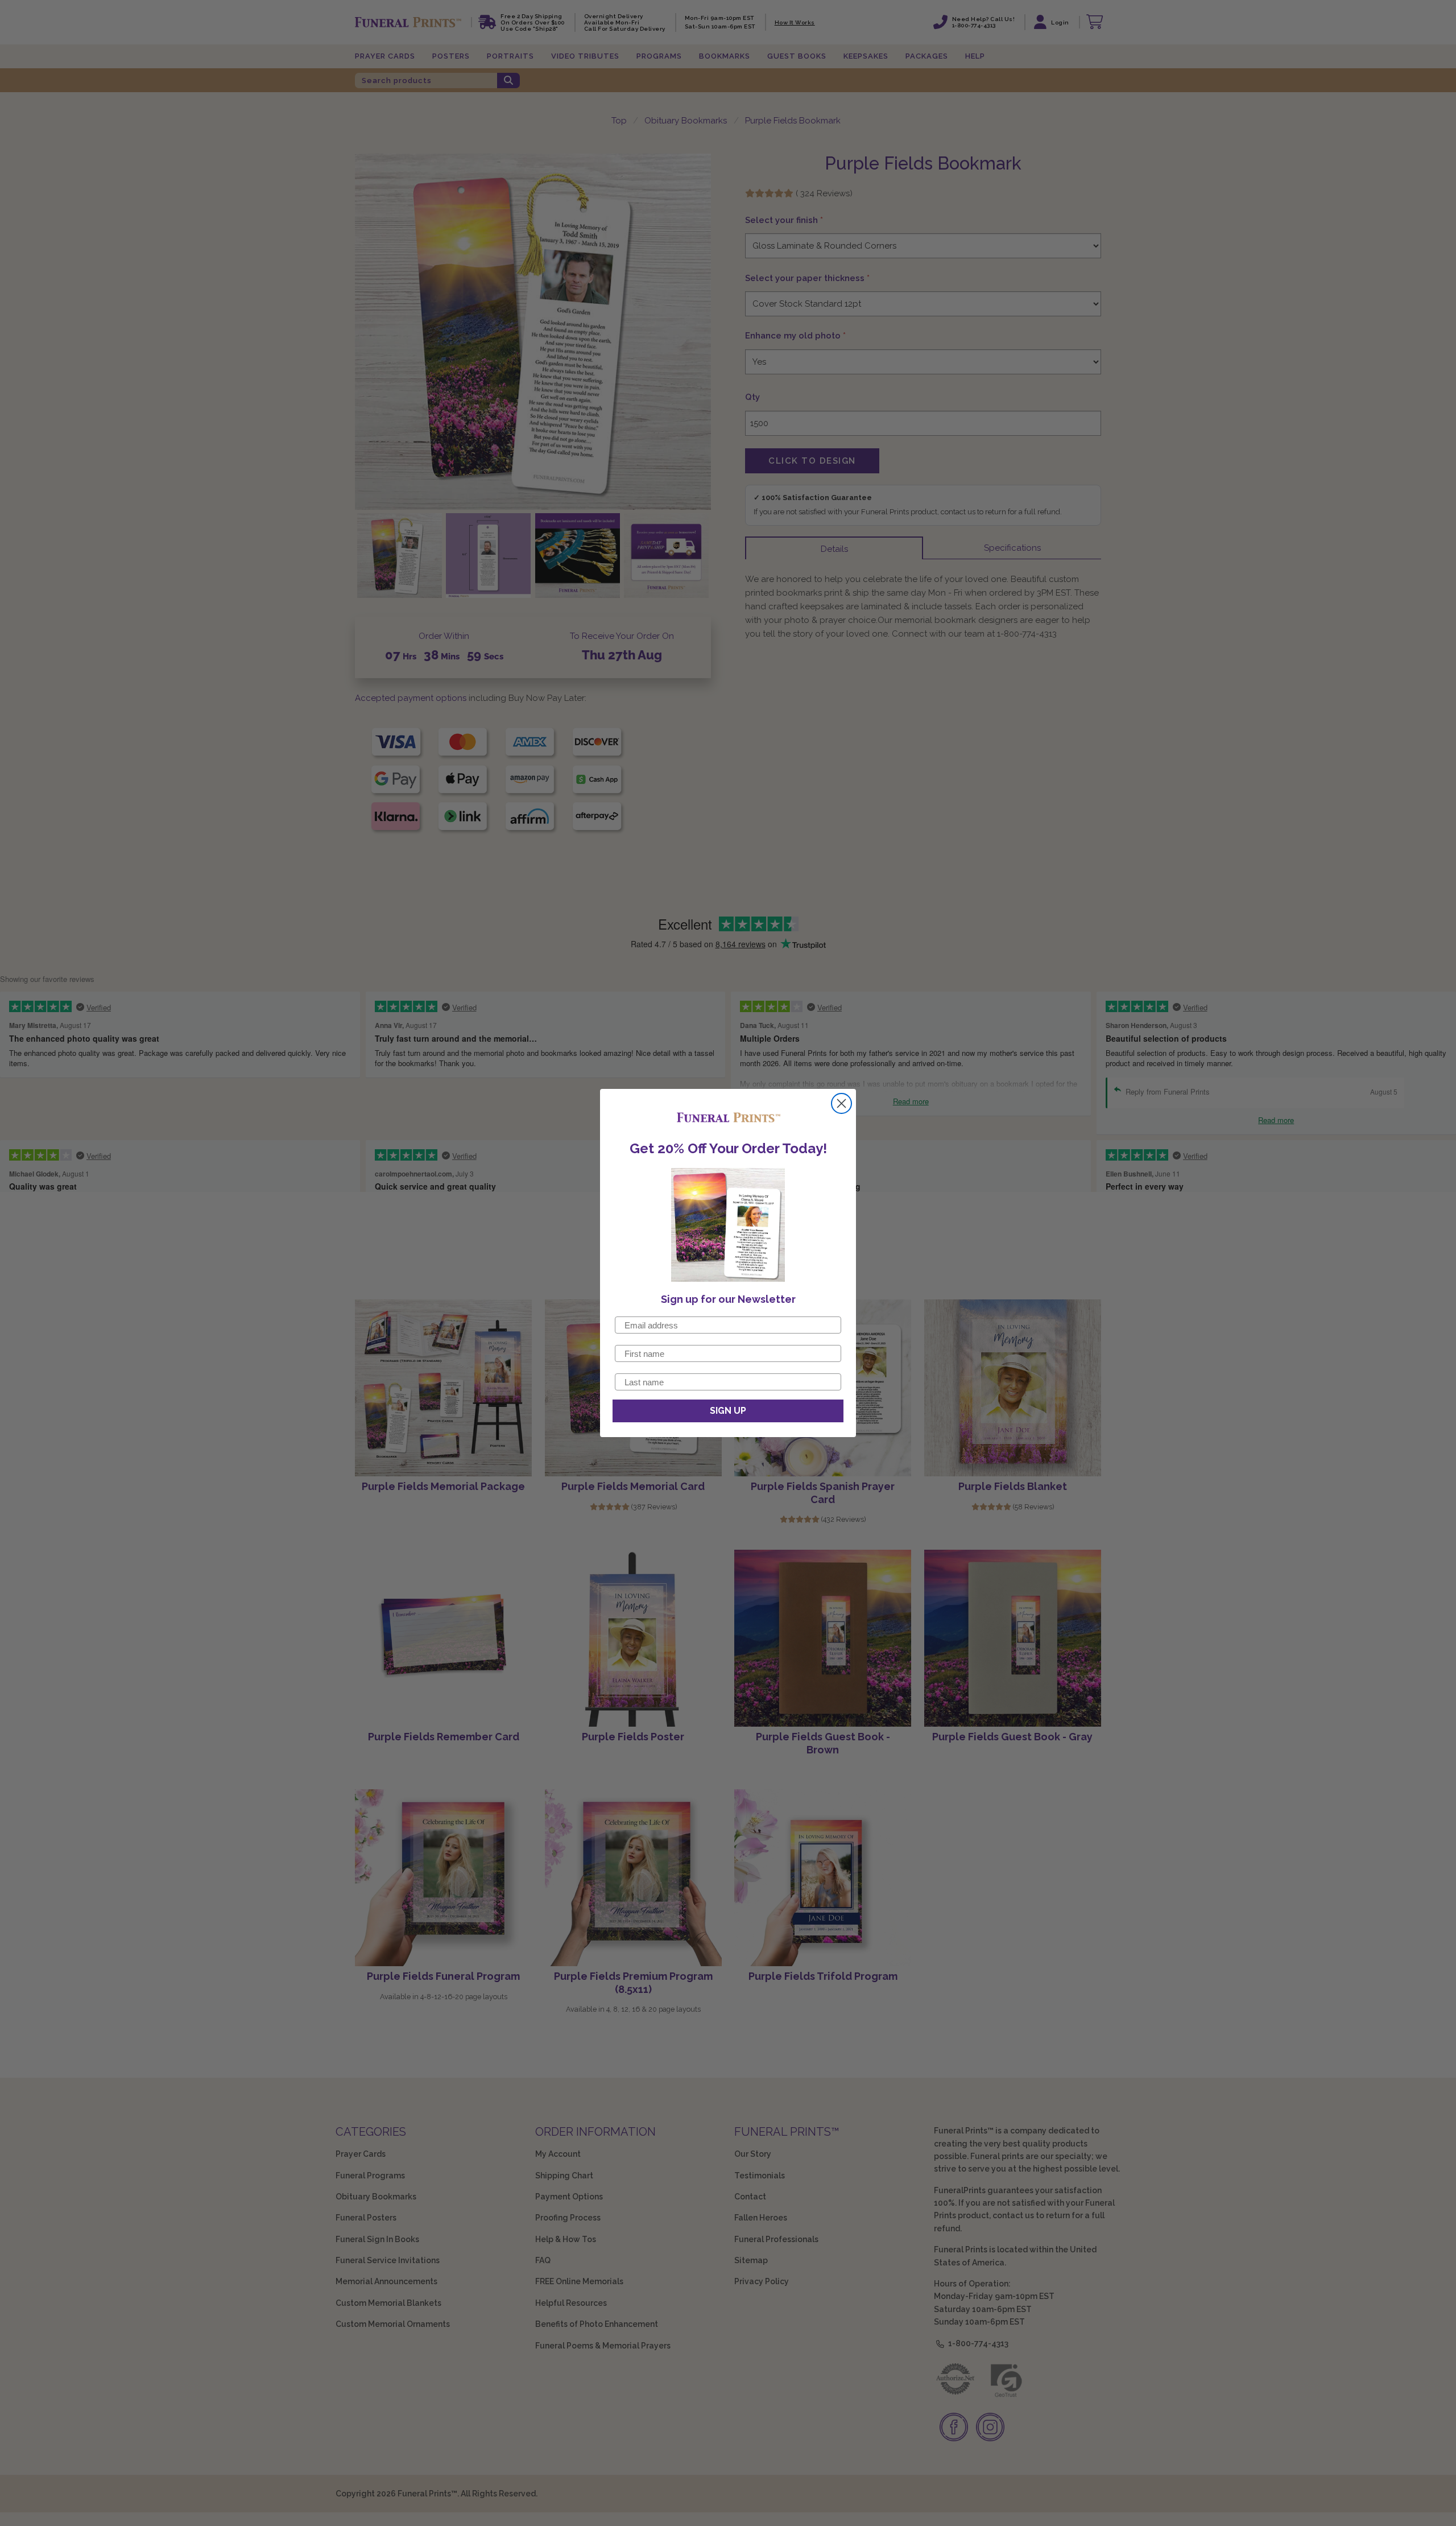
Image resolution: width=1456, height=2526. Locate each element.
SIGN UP (728, 1411)
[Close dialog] (841, 1103)
